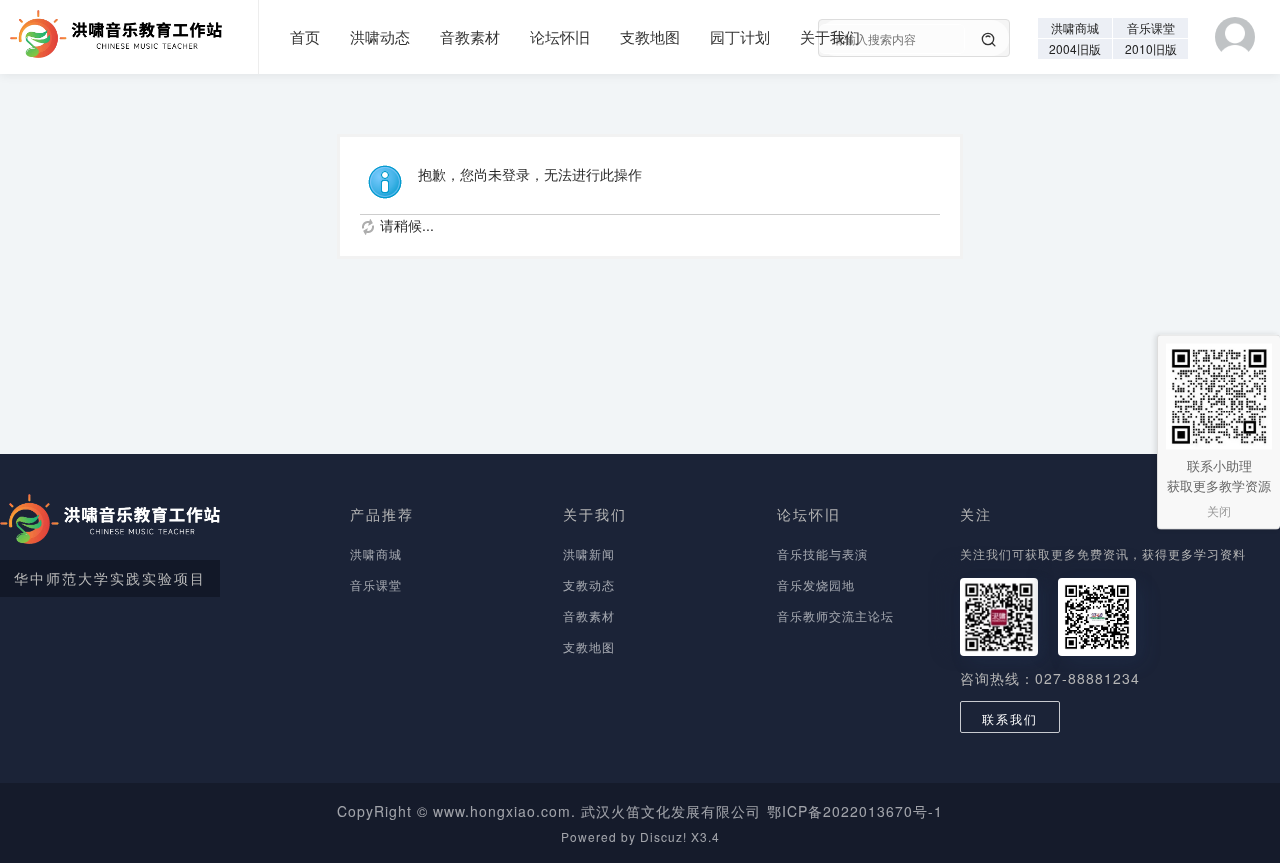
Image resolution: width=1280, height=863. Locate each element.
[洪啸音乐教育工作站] (111, 27)
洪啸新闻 (589, 553)
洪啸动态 (380, 36)
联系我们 (1010, 718)
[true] (989, 40)
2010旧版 (1151, 48)
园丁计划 (740, 36)
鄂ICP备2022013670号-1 (855, 811)
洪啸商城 (1075, 27)
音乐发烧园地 (816, 584)
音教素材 (470, 36)
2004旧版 (1075, 48)
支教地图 (650, 36)
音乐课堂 (1151, 27)
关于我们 (830, 36)
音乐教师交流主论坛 (835, 615)
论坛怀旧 (560, 36)
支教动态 (589, 584)
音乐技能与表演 (822, 553)
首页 (305, 36)
